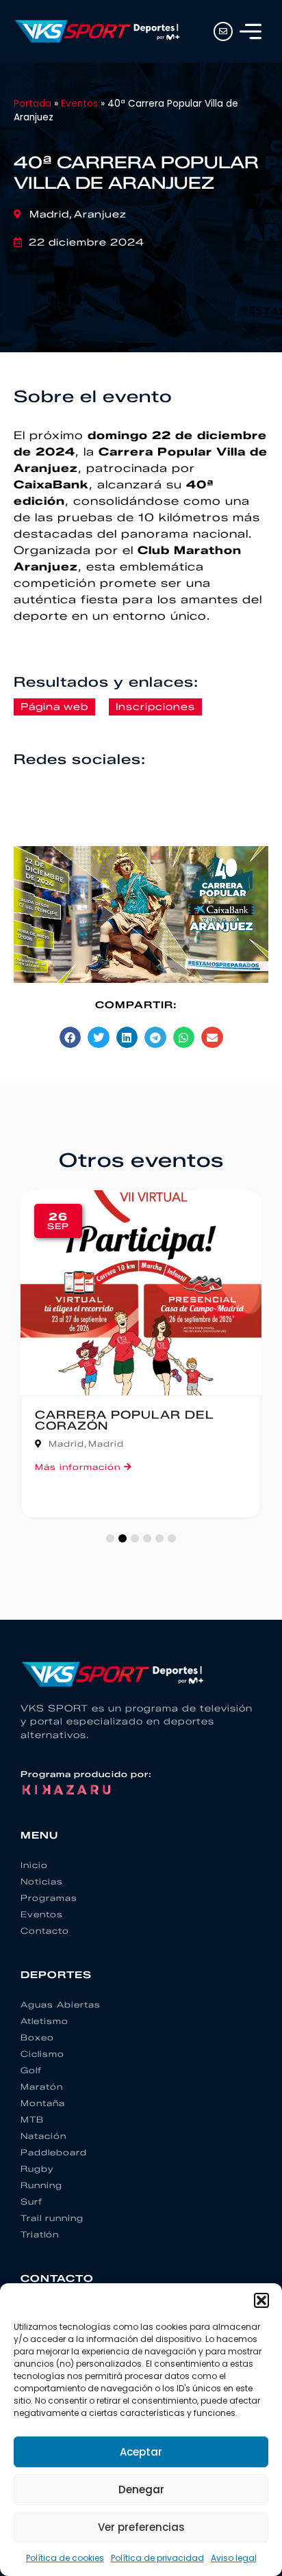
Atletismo (44, 2021)
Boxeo (37, 2037)
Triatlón (40, 2234)
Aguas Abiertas (61, 2005)
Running (41, 2185)
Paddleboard (54, 2152)
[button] (261, 2300)
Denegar (141, 2489)
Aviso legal (234, 2558)
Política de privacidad (157, 2558)
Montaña (43, 2103)
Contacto (45, 1931)
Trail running (52, 2218)
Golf (31, 2070)
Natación (43, 2136)
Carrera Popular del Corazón (125, 1420)
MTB (32, 2119)
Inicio (34, 1865)
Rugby (37, 2169)
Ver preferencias (141, 2527)
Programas (49, 1898)
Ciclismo (42, 2054)
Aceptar (141, 2452)
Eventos (79, 104)
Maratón (42, 2087)
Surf (31, 2202)
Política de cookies (65, 2558)
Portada (33, 104)
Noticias (42, 1881)
